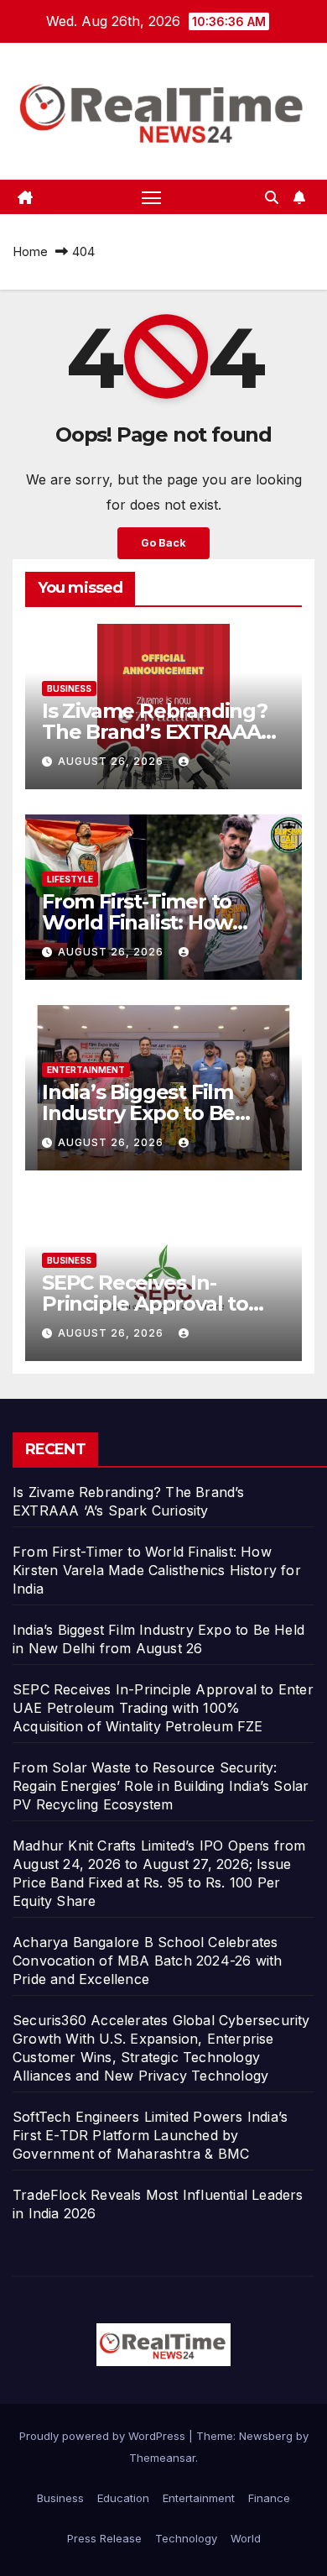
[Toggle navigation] (152, 197)
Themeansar (162, 2458)
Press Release (104, 2538)
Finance (269, 2498)
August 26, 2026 (112, 761)
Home (30, 251)
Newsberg (266, 2436)
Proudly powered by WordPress (104, 2436)
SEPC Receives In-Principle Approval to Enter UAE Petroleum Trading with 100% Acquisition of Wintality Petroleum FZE (163, 1708)
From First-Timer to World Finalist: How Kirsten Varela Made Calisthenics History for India (157, 1570)
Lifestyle (70, 879)
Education (123, 2498)
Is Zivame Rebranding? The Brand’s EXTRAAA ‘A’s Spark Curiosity (155, 732)
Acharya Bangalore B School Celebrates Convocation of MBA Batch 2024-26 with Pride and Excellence (147, 1961)
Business (69, 689)
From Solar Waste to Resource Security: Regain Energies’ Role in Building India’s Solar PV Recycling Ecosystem (161, 1786)
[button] (272, 197)
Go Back (163, 543)
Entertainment (86, 1070)
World (246, 2538)
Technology (186, 2538)
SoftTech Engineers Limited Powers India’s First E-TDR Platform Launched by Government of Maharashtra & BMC (150, 2135)
